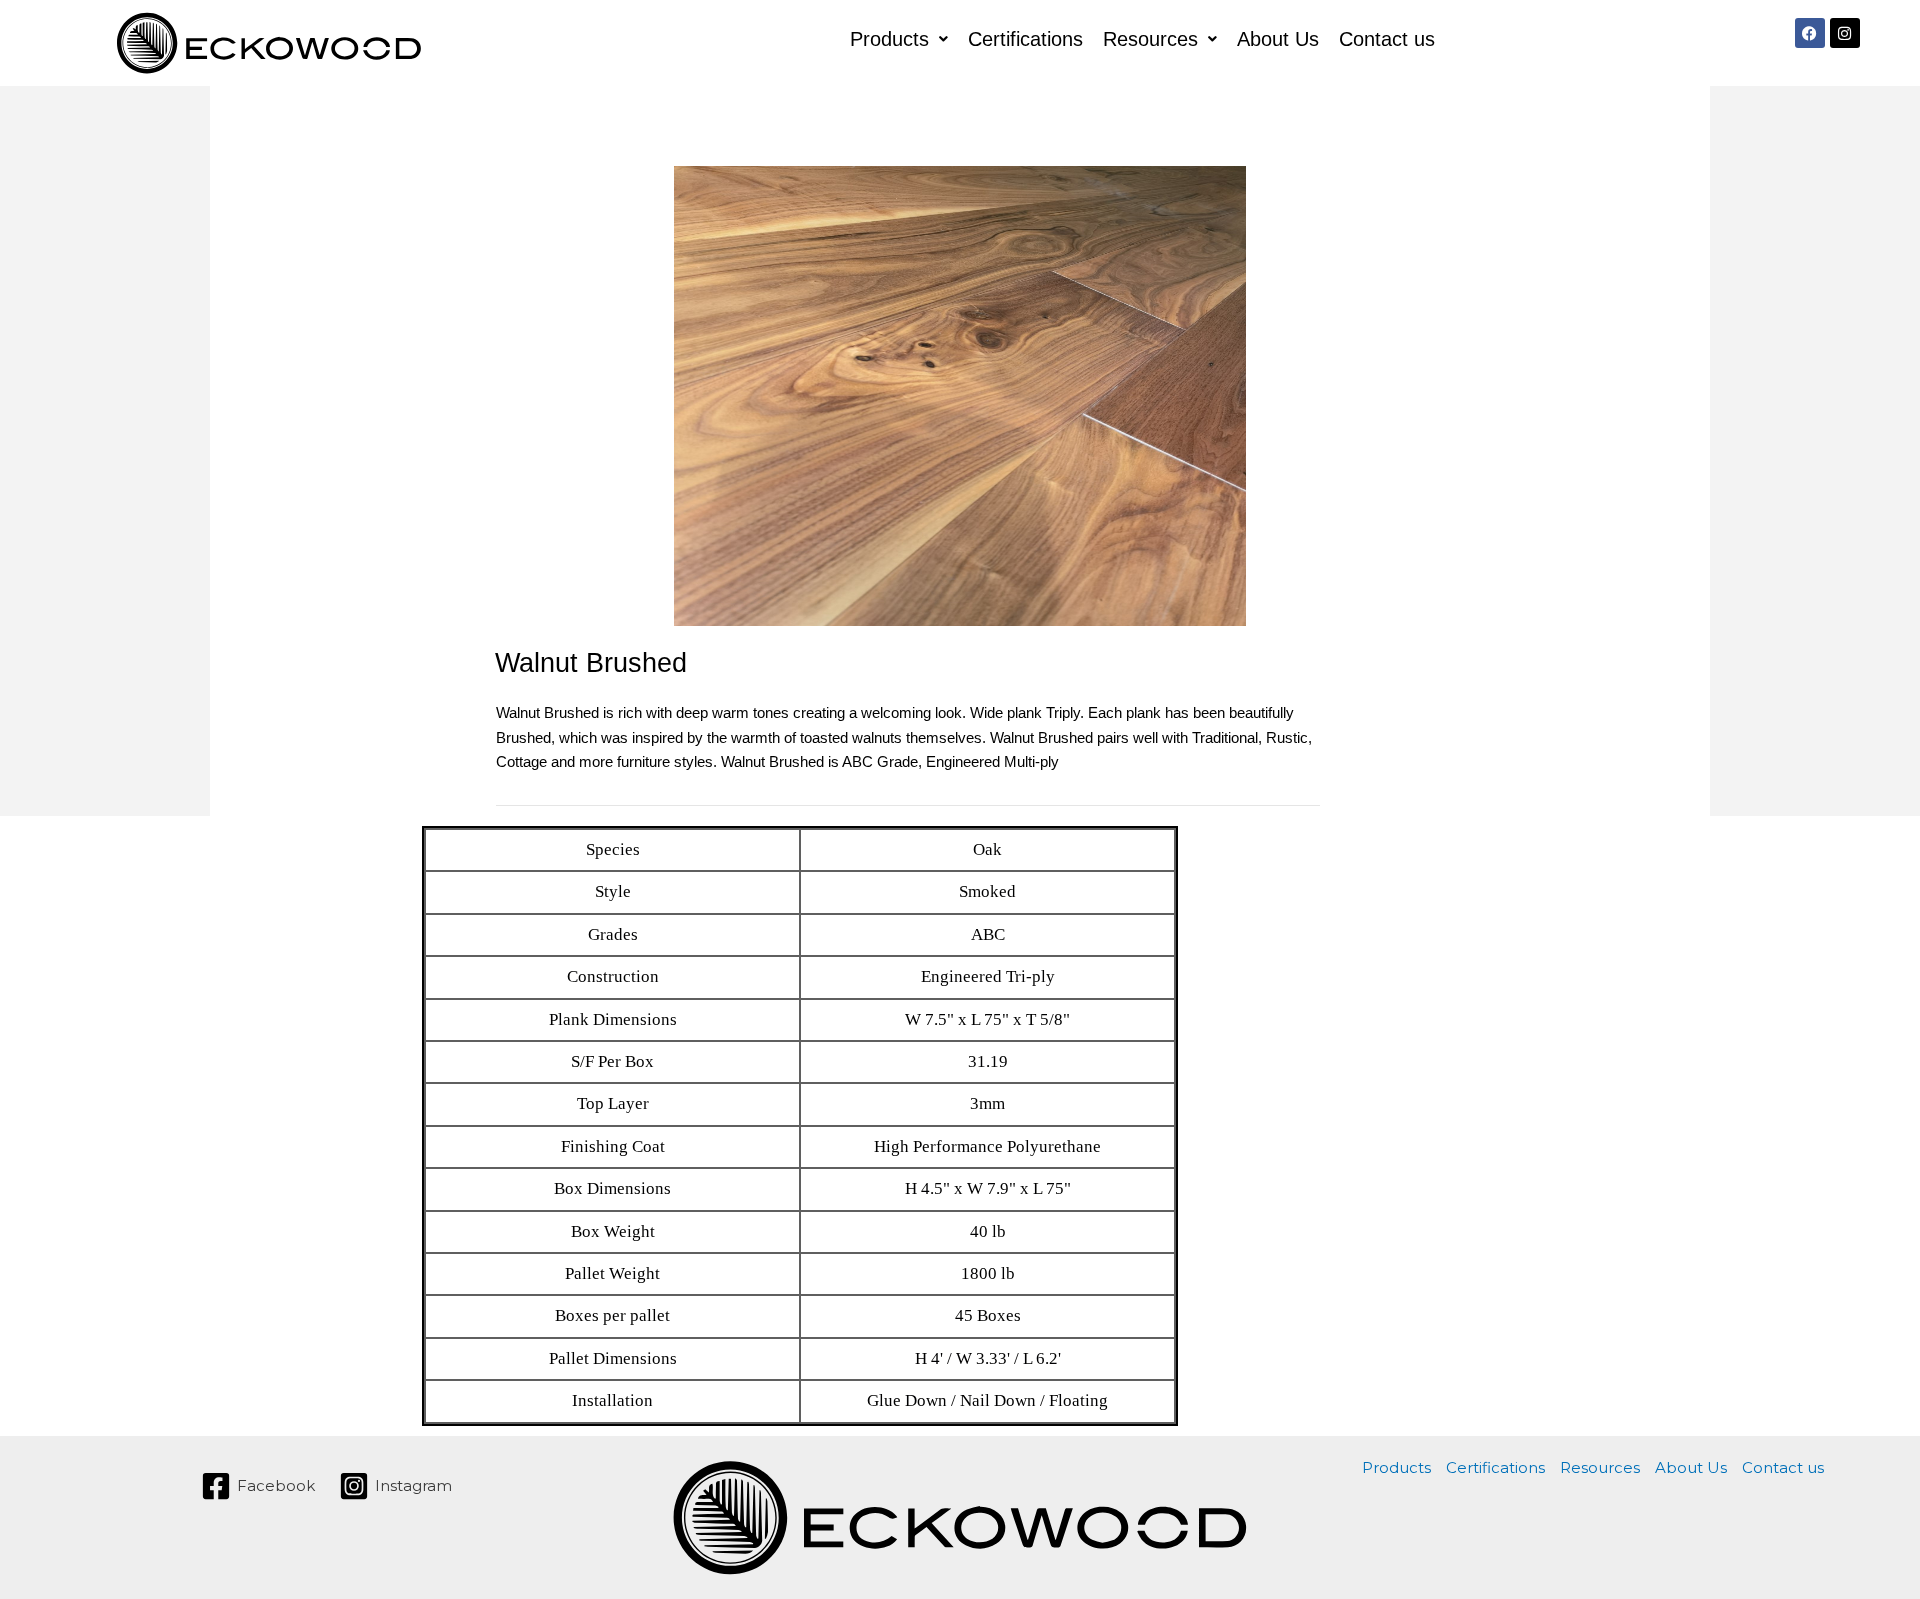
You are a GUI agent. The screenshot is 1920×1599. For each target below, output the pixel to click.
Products (889, 39)
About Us (1278, 39)
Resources (1150, 39)
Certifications (1025, 39)
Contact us (1387, 39)
